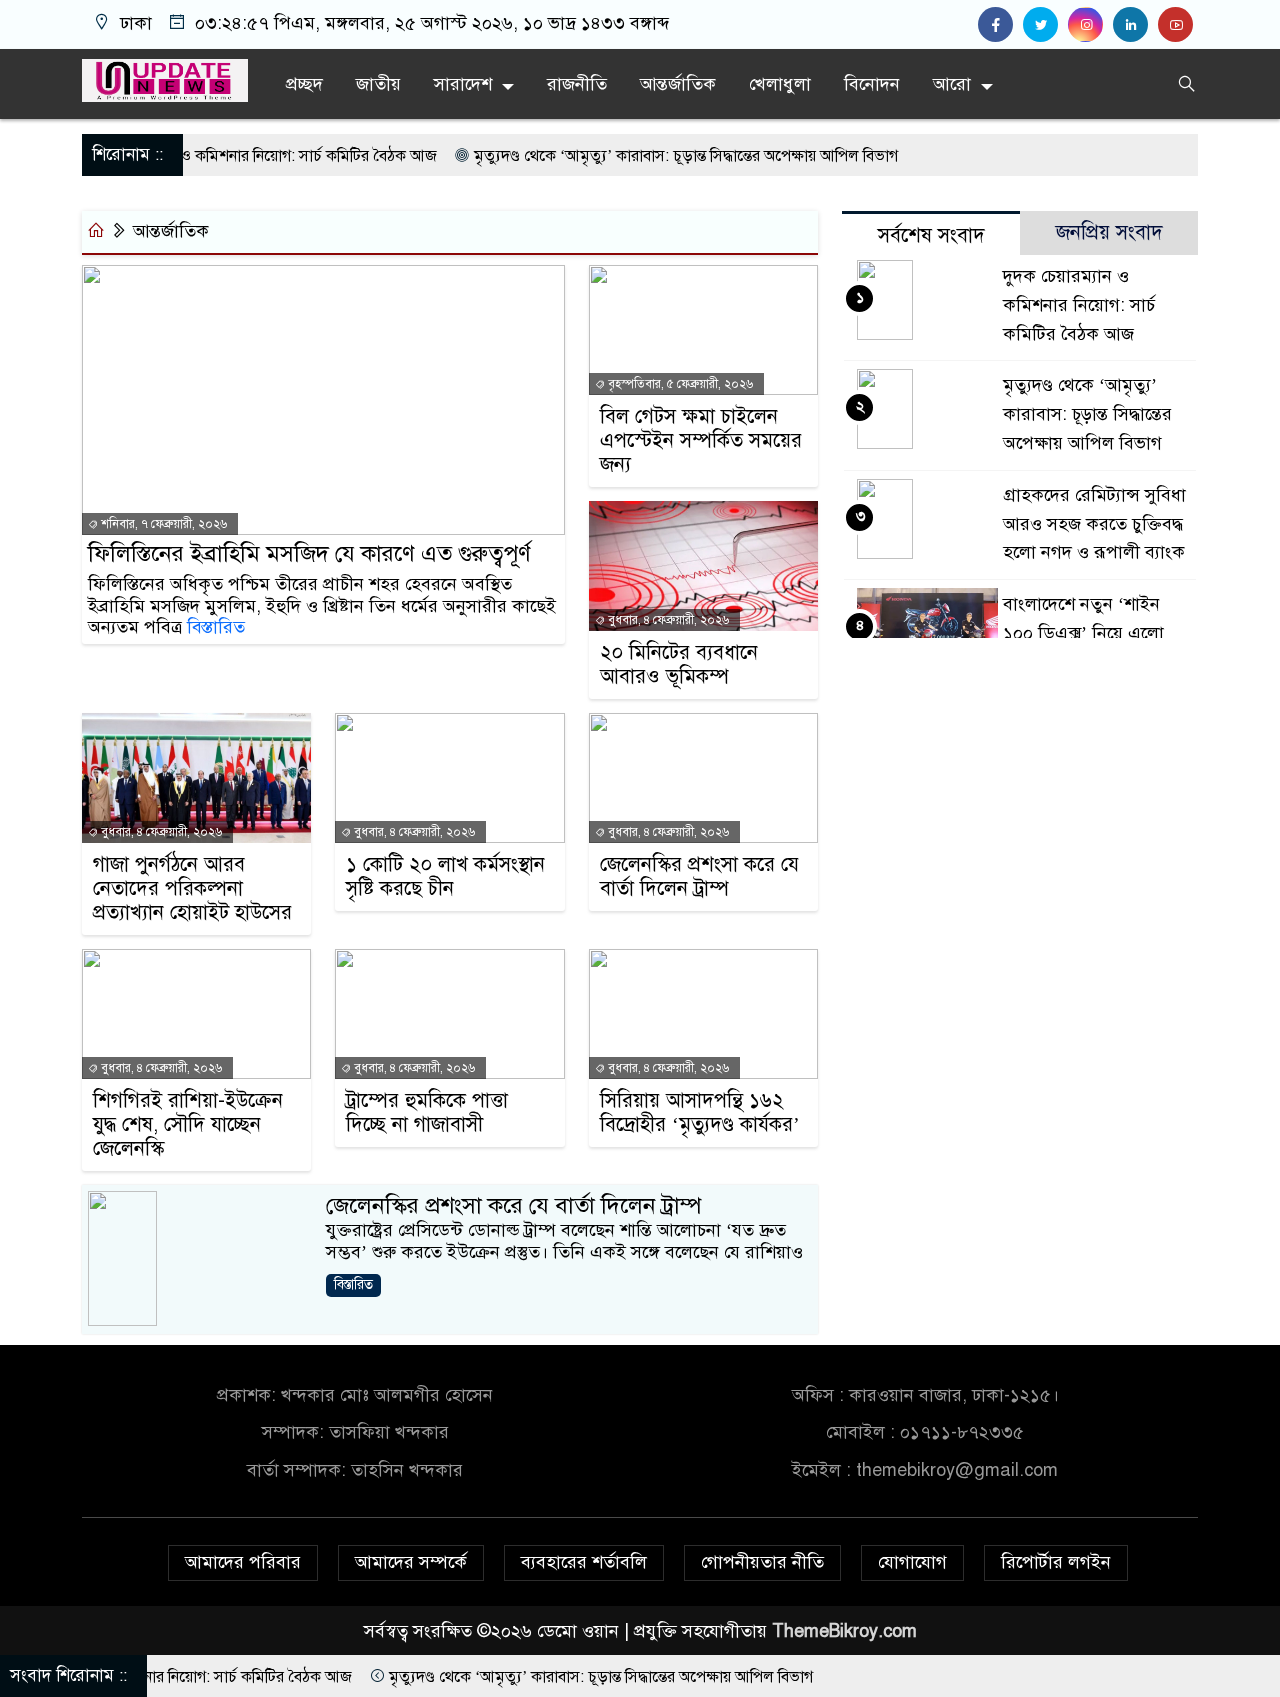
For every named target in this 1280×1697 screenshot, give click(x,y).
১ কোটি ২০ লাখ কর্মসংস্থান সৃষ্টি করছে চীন (445, 877)
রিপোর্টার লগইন (1056, 1562)
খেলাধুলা (780, 84)
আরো (952, 84)
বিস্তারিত (216, 627)
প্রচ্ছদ (304, 84)
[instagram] (1090, 25)
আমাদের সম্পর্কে (411, 1562)
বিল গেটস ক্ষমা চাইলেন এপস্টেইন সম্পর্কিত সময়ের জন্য (701, 441)
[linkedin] (1135, 25)
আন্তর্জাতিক (678, 84)
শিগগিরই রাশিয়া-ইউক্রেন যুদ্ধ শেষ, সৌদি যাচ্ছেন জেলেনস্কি (188, 1125)
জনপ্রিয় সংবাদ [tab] (1109, 232)
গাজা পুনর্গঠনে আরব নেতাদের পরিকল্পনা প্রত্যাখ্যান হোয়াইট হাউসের (192, 889)
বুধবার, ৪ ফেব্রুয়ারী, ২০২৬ (667, 620)
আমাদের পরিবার (243, 1562)
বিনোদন (872, 84)
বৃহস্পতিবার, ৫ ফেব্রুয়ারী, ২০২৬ (679, 384)
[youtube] (1178, 25)
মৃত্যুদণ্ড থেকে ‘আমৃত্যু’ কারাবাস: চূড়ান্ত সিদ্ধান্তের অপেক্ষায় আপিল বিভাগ (628, 156)
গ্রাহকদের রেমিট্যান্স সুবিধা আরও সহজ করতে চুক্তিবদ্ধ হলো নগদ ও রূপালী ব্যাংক (1094, 524)
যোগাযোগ (912, 1562)
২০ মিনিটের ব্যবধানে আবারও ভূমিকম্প (679, 665)
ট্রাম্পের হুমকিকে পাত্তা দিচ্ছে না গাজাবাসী (427, 1113)
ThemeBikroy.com (844, 1631)
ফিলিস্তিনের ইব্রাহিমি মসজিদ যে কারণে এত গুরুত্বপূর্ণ (309, 554)
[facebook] (1000, 25)
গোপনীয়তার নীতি (762, 1562)
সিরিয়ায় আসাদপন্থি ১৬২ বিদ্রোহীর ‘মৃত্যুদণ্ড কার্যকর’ (700, 1113)
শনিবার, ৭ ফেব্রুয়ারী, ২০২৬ (162, 524)
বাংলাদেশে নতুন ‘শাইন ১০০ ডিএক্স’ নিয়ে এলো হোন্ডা (1083, 633)
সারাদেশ (463, 84)
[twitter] (1045, 25)
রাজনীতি (577, 84)
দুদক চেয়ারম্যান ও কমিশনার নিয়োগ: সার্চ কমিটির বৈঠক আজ (201, 156)
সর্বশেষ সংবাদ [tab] (931, 235)
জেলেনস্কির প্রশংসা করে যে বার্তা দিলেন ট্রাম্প (699, 877)
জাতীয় (378, 84)
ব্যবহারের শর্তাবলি (584, 1562)
